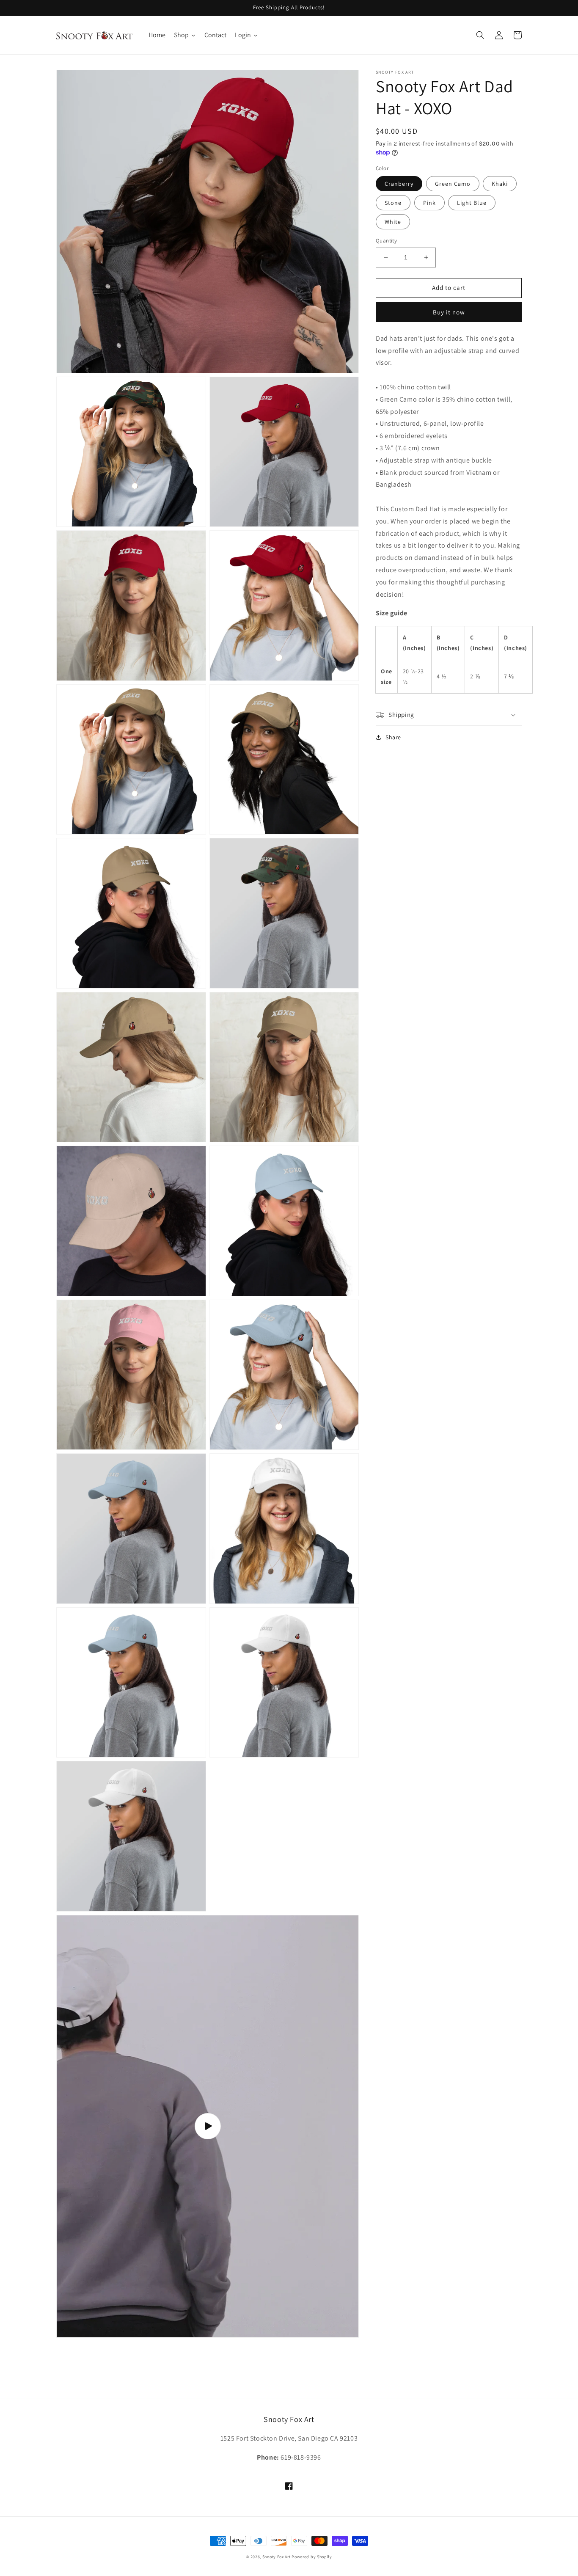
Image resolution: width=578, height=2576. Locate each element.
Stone (393, 203)
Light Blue (472, 203)
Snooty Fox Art (277, 2557)
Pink (429, 203)
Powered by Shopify (312, 2557)
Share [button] (393, 737)
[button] (480, 35)
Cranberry (399, 184)
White (393, 222)
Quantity (386, 241)
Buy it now (449, 312)
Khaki (500, 184)
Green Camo (453, 184)
